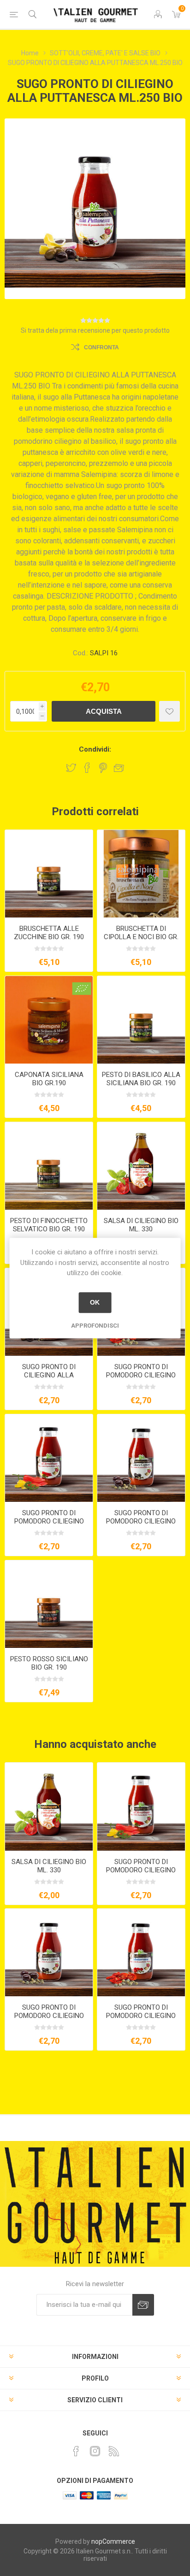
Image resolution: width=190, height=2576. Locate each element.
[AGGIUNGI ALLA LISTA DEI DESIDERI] (169, 711)
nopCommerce (113, 2541)
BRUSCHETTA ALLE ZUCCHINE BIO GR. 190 (49, 933)
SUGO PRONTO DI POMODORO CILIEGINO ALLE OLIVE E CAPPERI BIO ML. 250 (141, 1525)
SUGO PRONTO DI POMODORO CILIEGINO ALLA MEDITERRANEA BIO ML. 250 (141, 1379)
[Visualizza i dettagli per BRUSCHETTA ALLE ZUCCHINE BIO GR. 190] (49, 874)
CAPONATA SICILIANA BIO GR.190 (49, 1079)
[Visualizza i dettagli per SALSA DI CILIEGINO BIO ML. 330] (141, 1166)
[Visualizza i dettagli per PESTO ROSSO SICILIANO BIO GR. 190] (49, 1604)
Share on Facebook (87, 768)
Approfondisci (95, 1326)
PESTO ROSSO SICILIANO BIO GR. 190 (49, 1663)
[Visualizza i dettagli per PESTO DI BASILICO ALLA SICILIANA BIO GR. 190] (141, 1020)
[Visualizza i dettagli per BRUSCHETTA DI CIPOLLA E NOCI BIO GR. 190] (141, 874)
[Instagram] (95, 2451)
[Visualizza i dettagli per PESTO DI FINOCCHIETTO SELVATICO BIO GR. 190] (49, 1166)
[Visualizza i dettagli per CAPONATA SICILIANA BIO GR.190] (49, 1020)
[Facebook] (76, 2451)
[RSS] (114, 2451)
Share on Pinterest (103, 768)
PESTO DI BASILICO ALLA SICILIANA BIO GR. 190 (141, 1079)
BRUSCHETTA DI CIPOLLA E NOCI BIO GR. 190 (141, 937)
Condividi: (95, 749)
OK (95, 1302)
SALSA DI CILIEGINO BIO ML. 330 (141, 1225)
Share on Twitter (71, 768)
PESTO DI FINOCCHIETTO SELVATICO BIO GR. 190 (49, 1225)
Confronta (101, 347)
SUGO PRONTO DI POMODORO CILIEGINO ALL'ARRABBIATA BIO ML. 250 (49, 1525)
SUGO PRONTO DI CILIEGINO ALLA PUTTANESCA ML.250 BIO (49, 1375)
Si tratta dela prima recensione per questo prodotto (95, 330)
